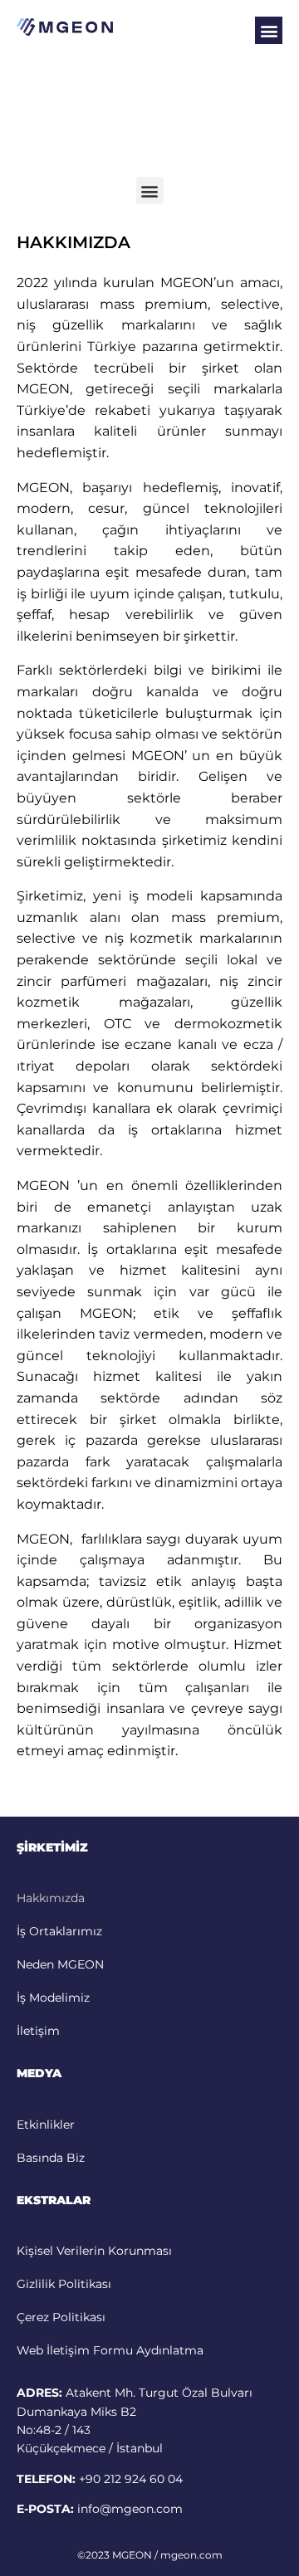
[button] (269, 30)
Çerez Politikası (61, 2317)
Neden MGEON (60, 1964)
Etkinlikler (46, 2125)
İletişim (38, 2031)
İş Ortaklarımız (59, 1931)
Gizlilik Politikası (64, 2284)
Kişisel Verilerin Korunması (94, 2251)
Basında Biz (51, 2158)
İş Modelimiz (53, 1998)
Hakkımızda (51, 1898)
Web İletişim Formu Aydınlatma (110, 2350)
